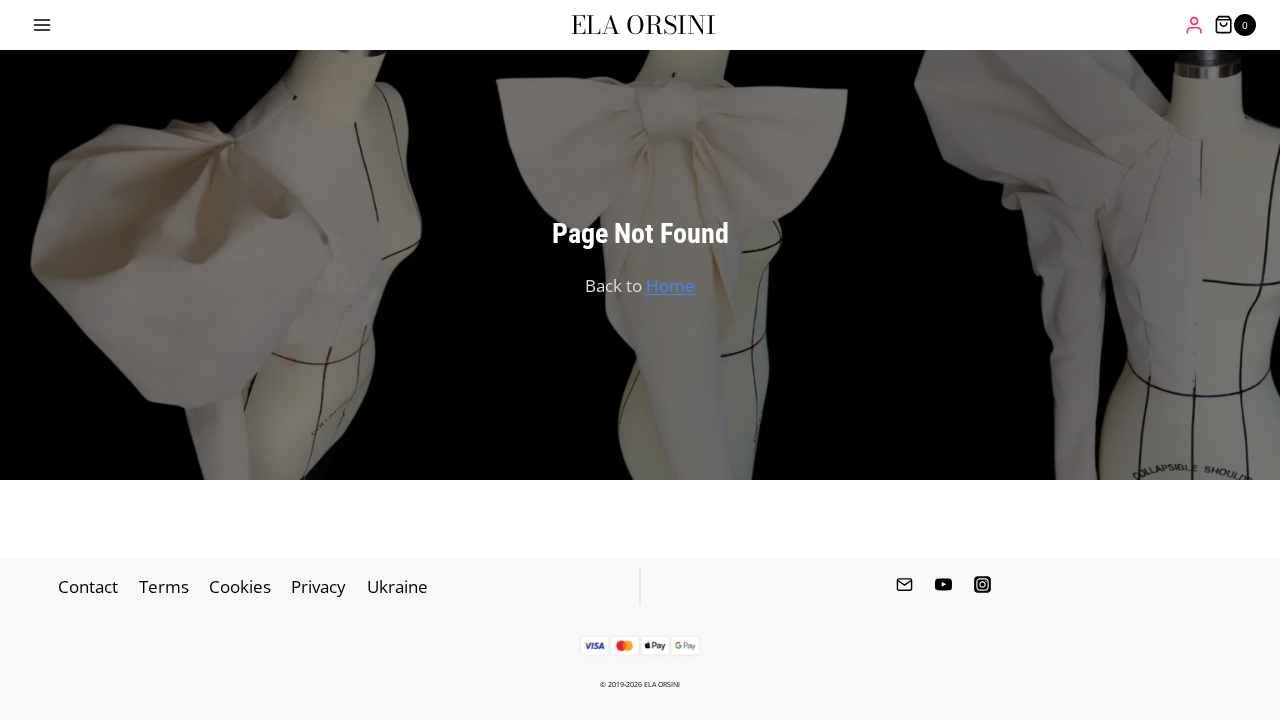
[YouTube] (944, 585)
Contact (88, 586)
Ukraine (397, 586)
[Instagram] (983, 585)
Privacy (318, 586)
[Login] (1194, 25)
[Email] (904, 585)
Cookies (240, 586)
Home (670, 285)
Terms (164, 586)
